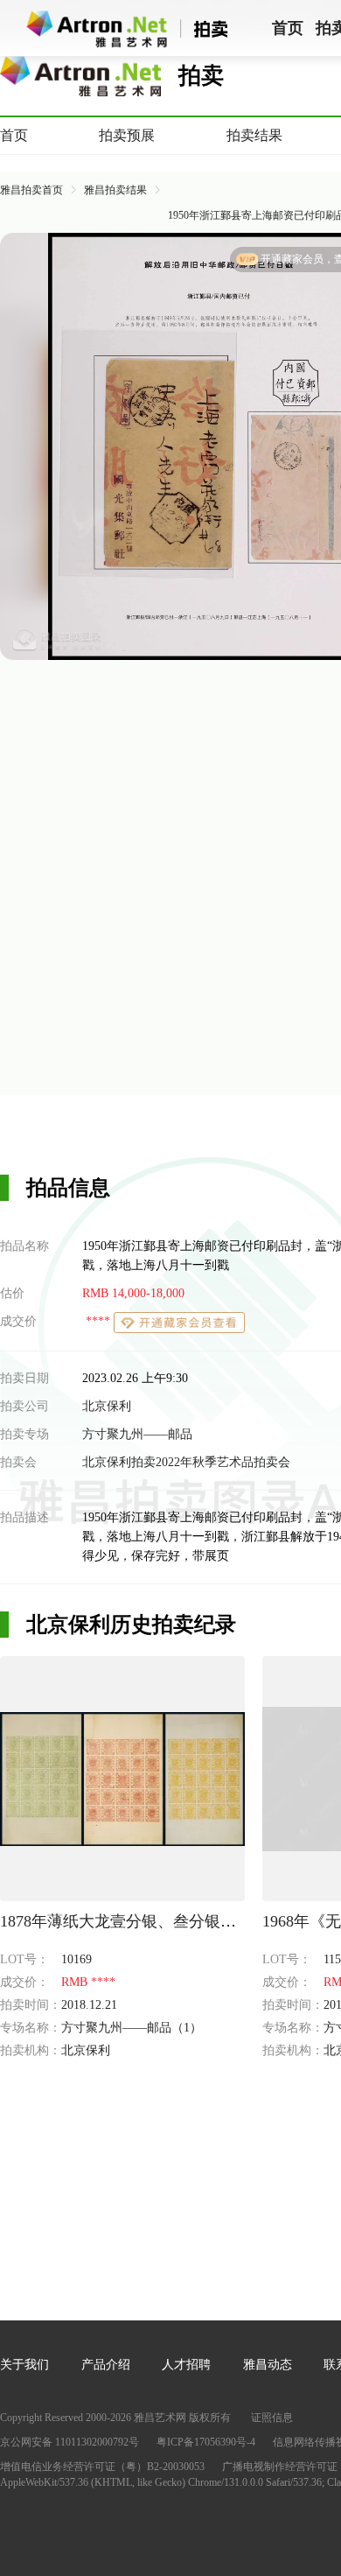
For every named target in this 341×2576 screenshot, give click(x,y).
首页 (14, 135)
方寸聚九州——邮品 (137, 1434)
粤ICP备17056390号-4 (206, 2442)
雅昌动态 (268, 2365)
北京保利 (107, 1406)
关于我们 (24, 2365)
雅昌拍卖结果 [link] (115, 190)
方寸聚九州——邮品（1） (132, 2028)
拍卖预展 (127, 135)
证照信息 (272, 2418)
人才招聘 (186, 2365)
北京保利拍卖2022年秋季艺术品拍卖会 (186, 1462)
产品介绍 (106, 2365)
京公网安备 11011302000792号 (70, 2442)
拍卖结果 (254, 135)
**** (98, 1322)
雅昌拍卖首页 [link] (31, 190)
